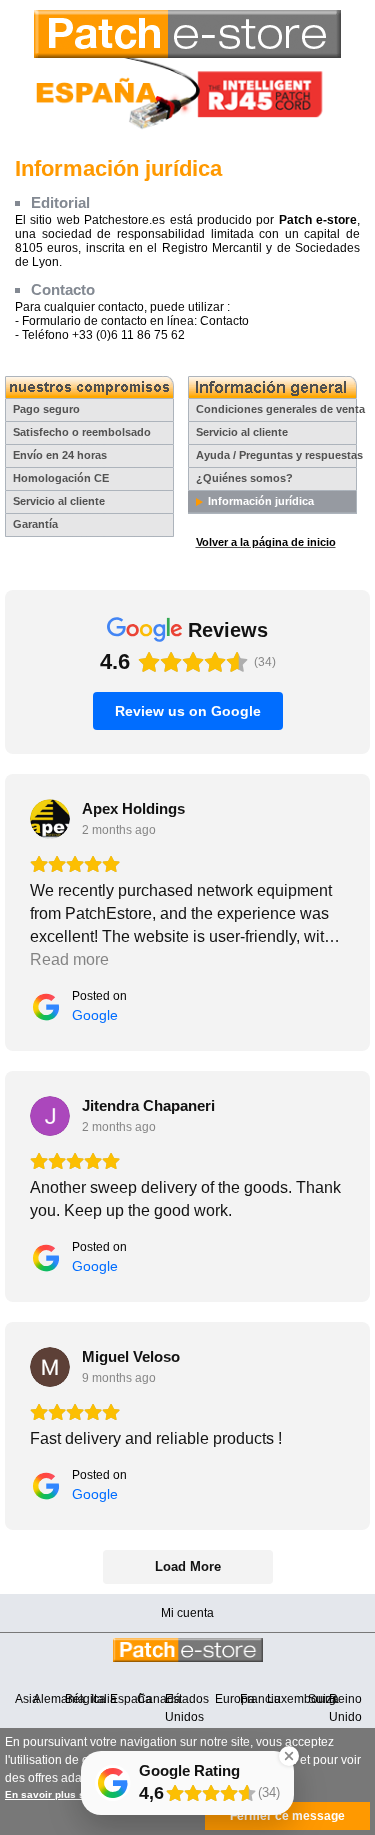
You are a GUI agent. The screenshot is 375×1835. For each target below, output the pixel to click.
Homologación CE (61, 478)
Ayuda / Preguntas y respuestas (279, 455)
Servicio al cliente (59, 501)
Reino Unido (345, 1708)
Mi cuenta (187, 1613)
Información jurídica (261, 501)
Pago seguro (46, 409)
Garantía (35, 524)
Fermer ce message (287, 1816)
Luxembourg (301, 1699)
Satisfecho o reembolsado (82, 432)
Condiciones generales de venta (280, 409)
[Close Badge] (289, 1756)
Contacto (224, 321)
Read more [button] (69, 959)
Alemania (59, 1699)
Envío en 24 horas (60, 455)
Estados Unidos (187, 1708)
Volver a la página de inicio (266, 542)
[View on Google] (50, 819)
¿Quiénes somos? (244, 478)
